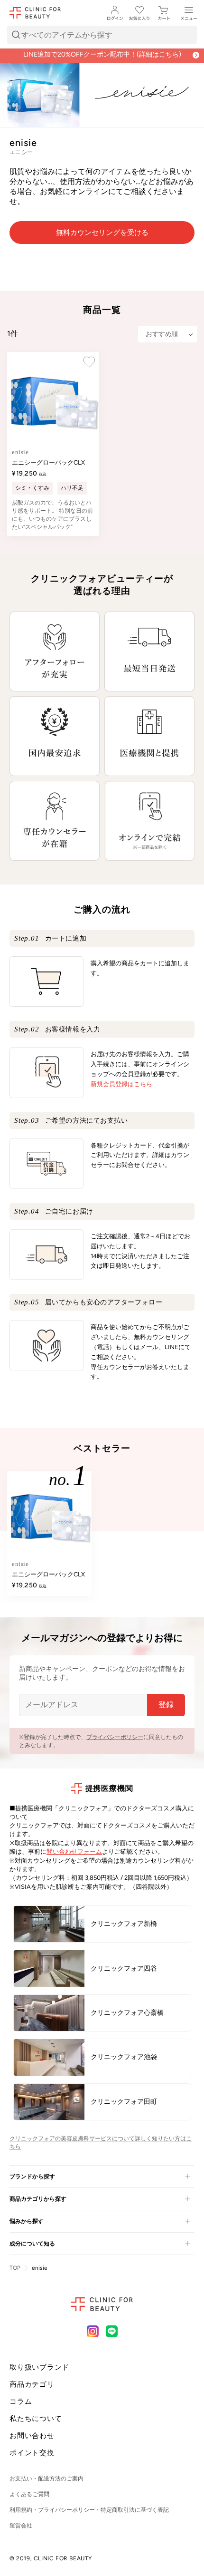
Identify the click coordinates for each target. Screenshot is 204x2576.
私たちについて (36, 2419)
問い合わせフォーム (74, 1852)
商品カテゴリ (32, 2384)
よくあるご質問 (29, 2494)
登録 (166, 1705)
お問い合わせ (32, 2436)
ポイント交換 (32, 2453)
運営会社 (21, 2526)
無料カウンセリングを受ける (102, 233)
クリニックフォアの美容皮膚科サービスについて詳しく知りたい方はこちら (101, 2143)
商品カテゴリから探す (38, 2199)
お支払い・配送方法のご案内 (46, 2479)
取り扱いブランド (39, 2367)
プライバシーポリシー (115, 1737)
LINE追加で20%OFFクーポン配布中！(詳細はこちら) (102, 60)
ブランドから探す (32, 2177)
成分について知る (32, 2244)
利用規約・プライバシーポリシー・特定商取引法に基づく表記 (89, 2510)
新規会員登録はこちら (121, 1084)
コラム (21, 2401)
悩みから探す (27, 2221)
